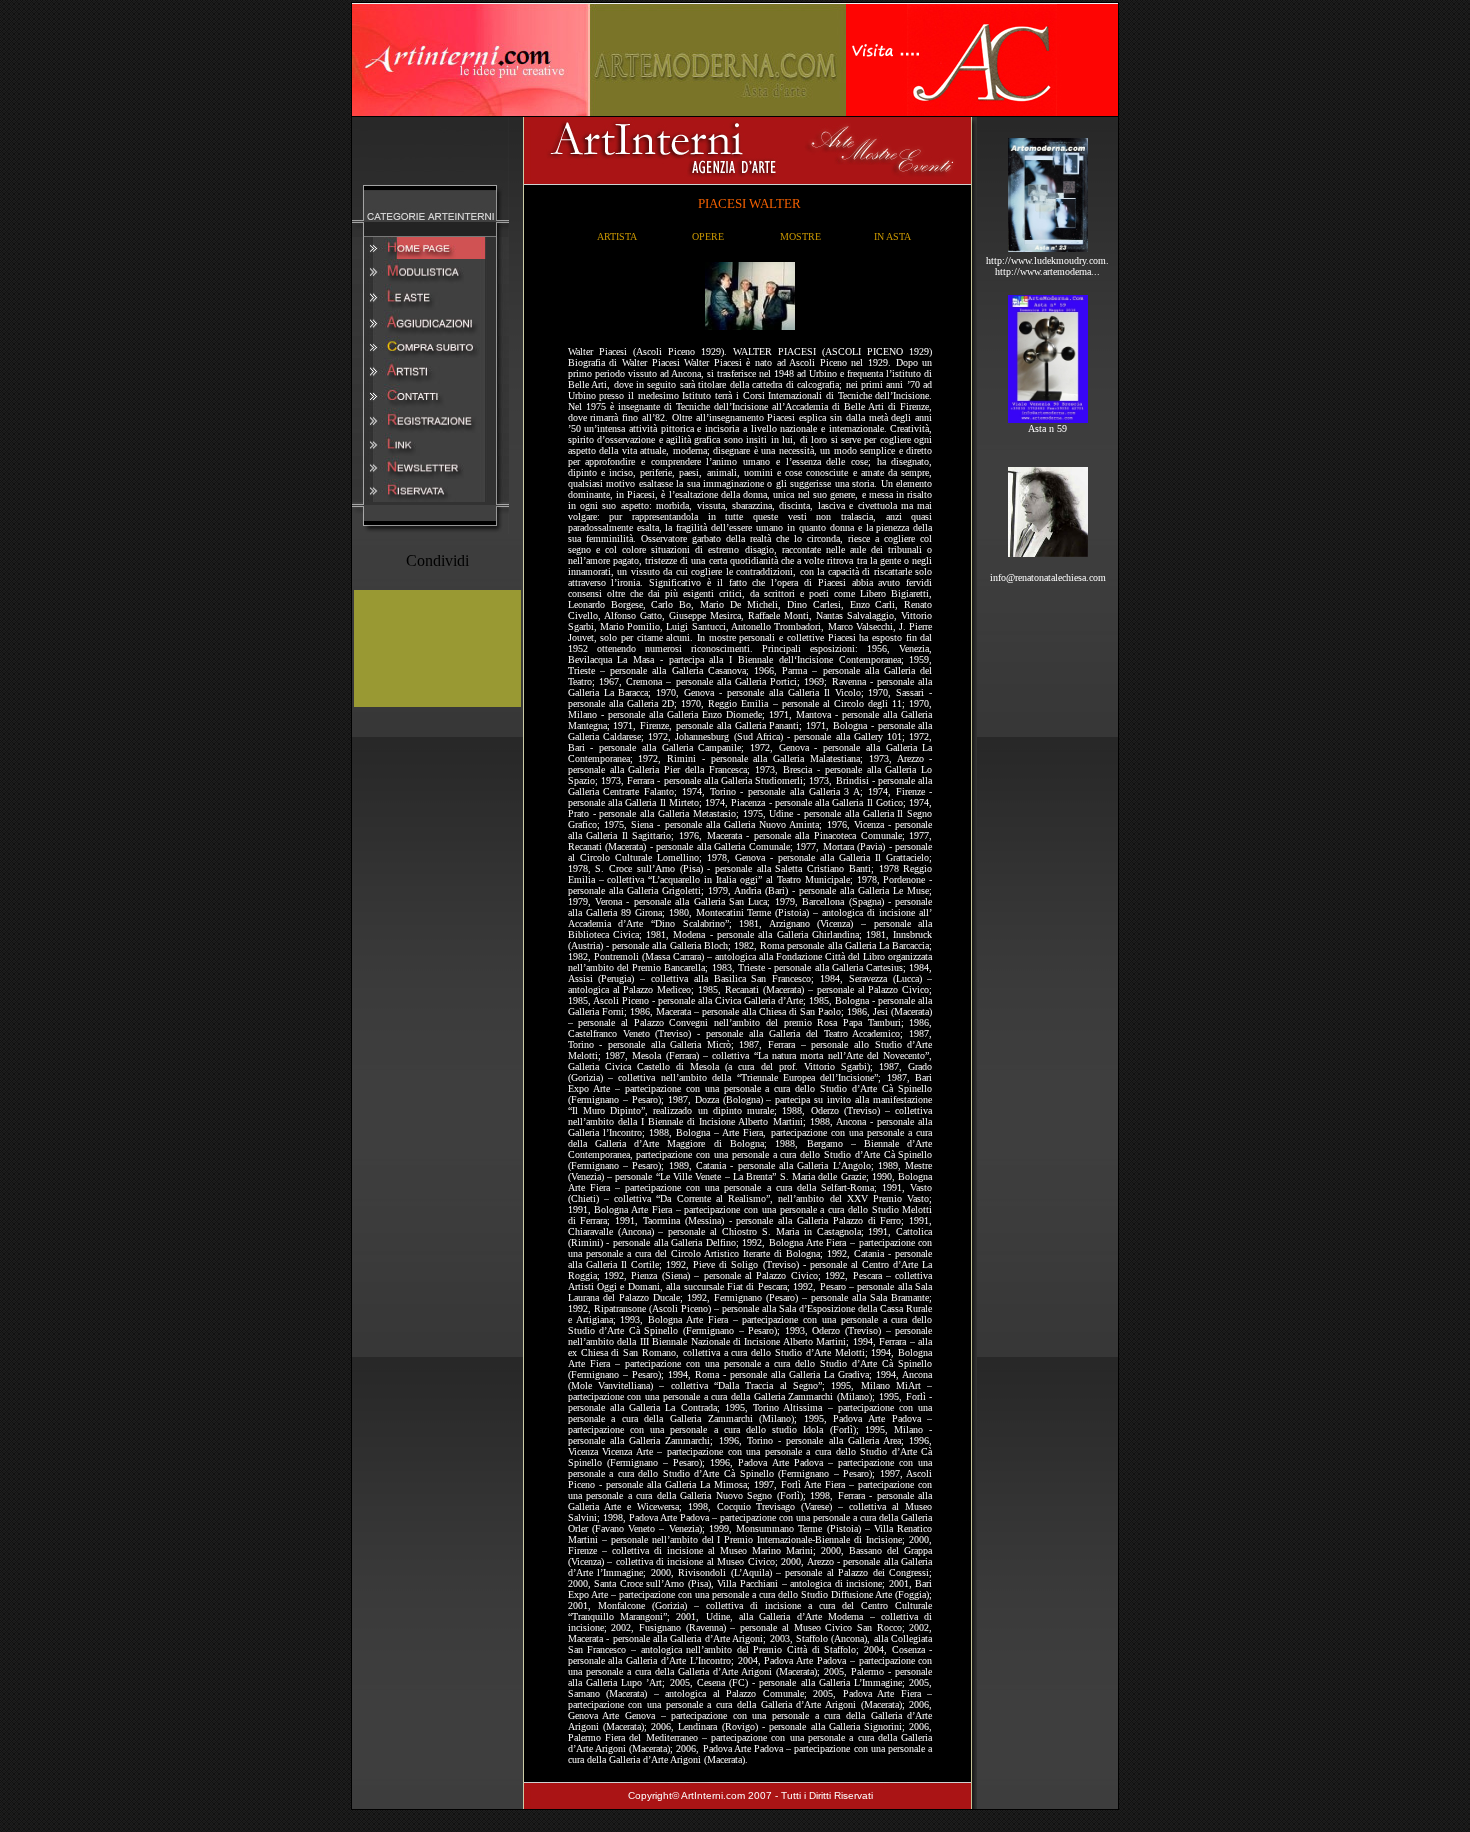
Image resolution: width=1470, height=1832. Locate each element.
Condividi (437, 560)
